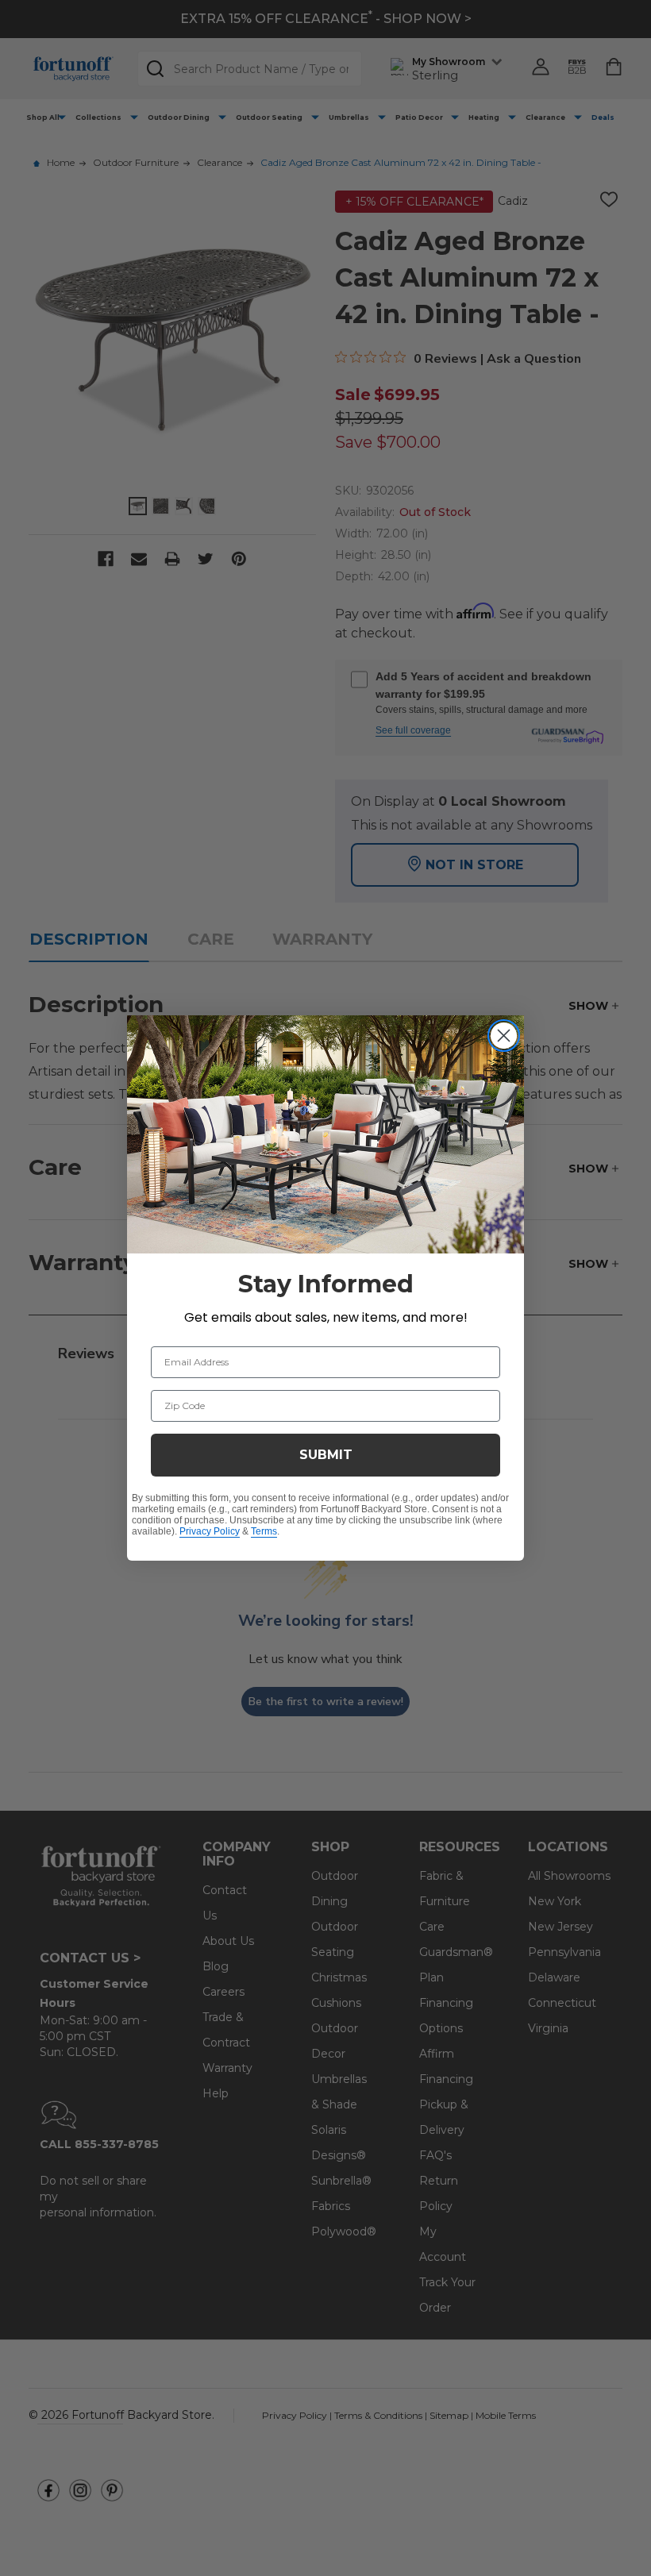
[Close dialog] (504, 1036)
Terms (264, 1531)
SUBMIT (326, 1455)
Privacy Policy (210, 1531)
